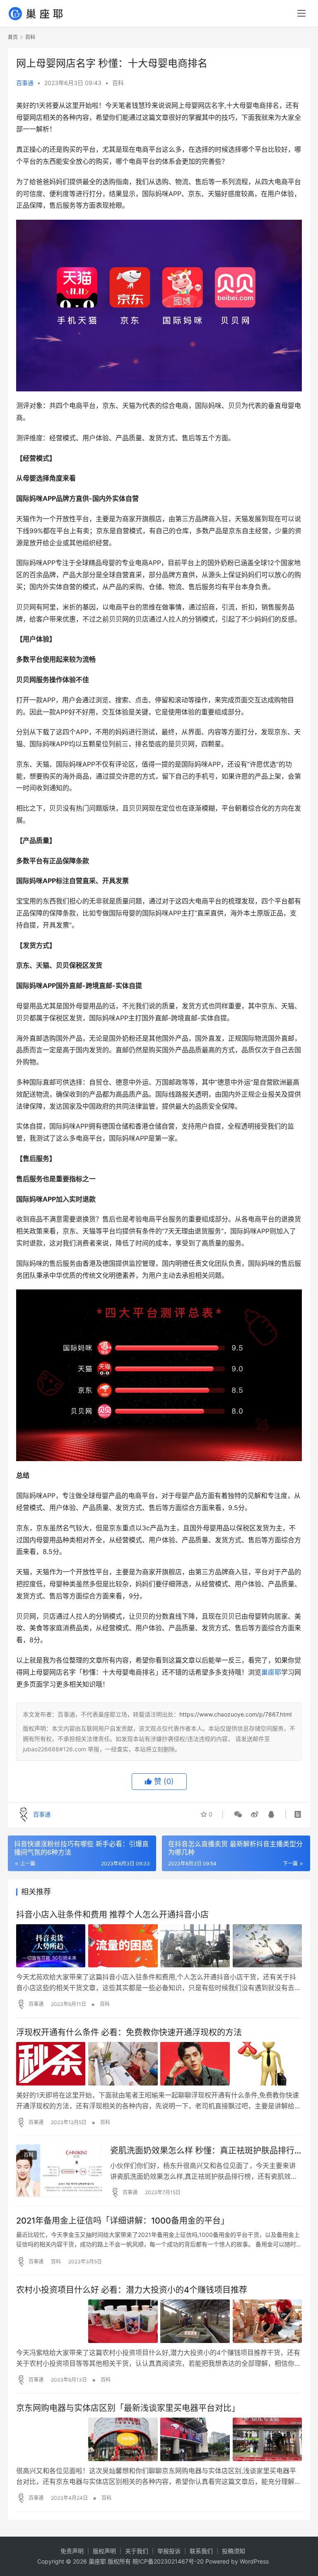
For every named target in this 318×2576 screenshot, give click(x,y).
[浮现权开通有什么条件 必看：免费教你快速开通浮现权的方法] (159, 2064)
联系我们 (201, 2551)
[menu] (301, 13)
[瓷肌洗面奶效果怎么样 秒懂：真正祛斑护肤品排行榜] (59, 2171)
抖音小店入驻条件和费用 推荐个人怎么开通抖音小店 (112, 1915)
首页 (13, 37)
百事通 (25, 83)
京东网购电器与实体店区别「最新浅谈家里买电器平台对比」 (128, 2408)
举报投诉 (169, 2551)
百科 (118, 83)
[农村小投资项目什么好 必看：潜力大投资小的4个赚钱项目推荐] (159, 2321)
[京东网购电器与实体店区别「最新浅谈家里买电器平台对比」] (159, 2439)
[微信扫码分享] (238, 1814)
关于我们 (137, 2551)
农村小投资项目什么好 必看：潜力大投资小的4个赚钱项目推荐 (132, 2290)
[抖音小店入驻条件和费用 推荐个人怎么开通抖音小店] (159, 1946)
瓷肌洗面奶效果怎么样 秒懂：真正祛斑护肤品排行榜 (202, 2151)
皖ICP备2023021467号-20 (168, 2561)
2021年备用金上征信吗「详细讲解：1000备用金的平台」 (123, 2221)
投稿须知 (234, 2551)
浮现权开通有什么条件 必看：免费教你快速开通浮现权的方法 (129, 2032)
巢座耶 (271, 1672)
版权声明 (104, 2551)
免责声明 (72, 2551)
